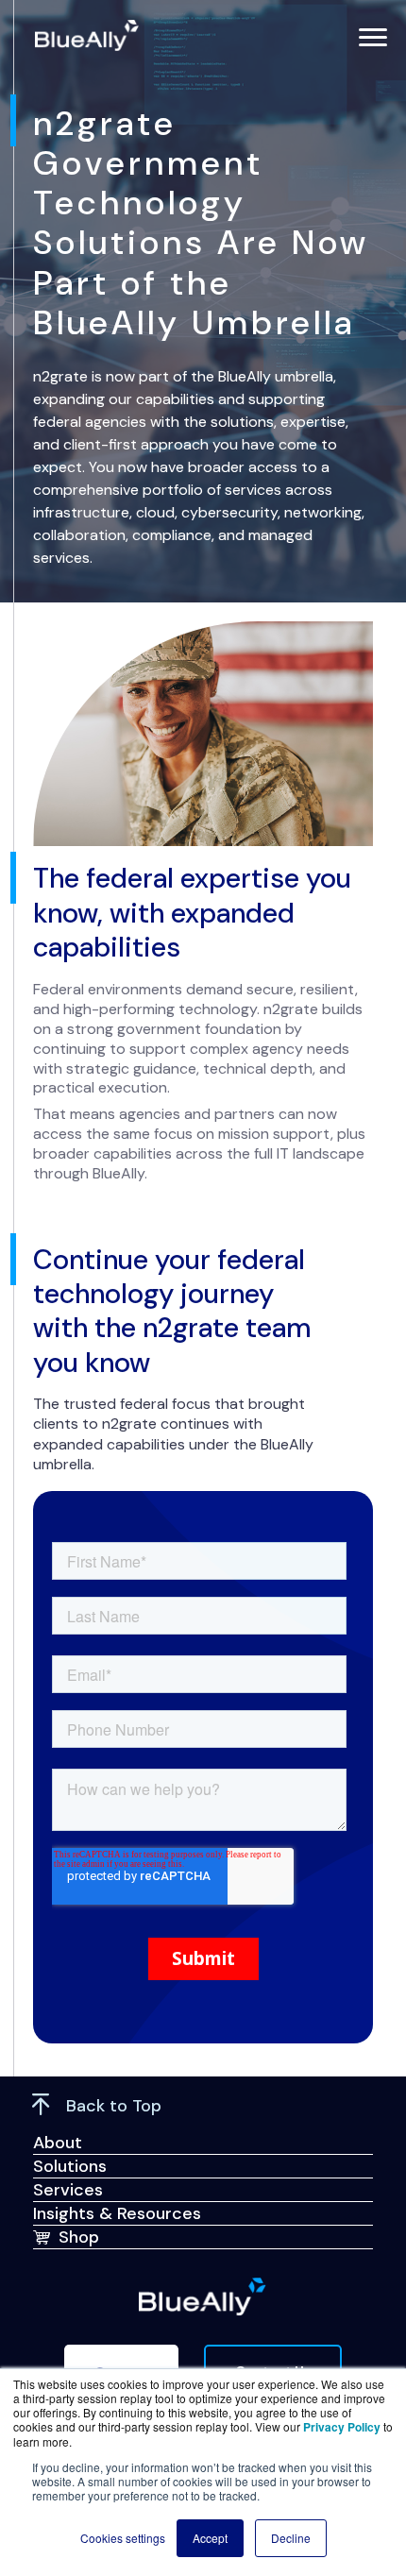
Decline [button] (291, 2538)
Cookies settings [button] (123, 2538)
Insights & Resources (117, 2213)
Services (68, 2190)
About (58, 2143)
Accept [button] (210, 2538)
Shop (79, 2237)
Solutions (70, 2166)
